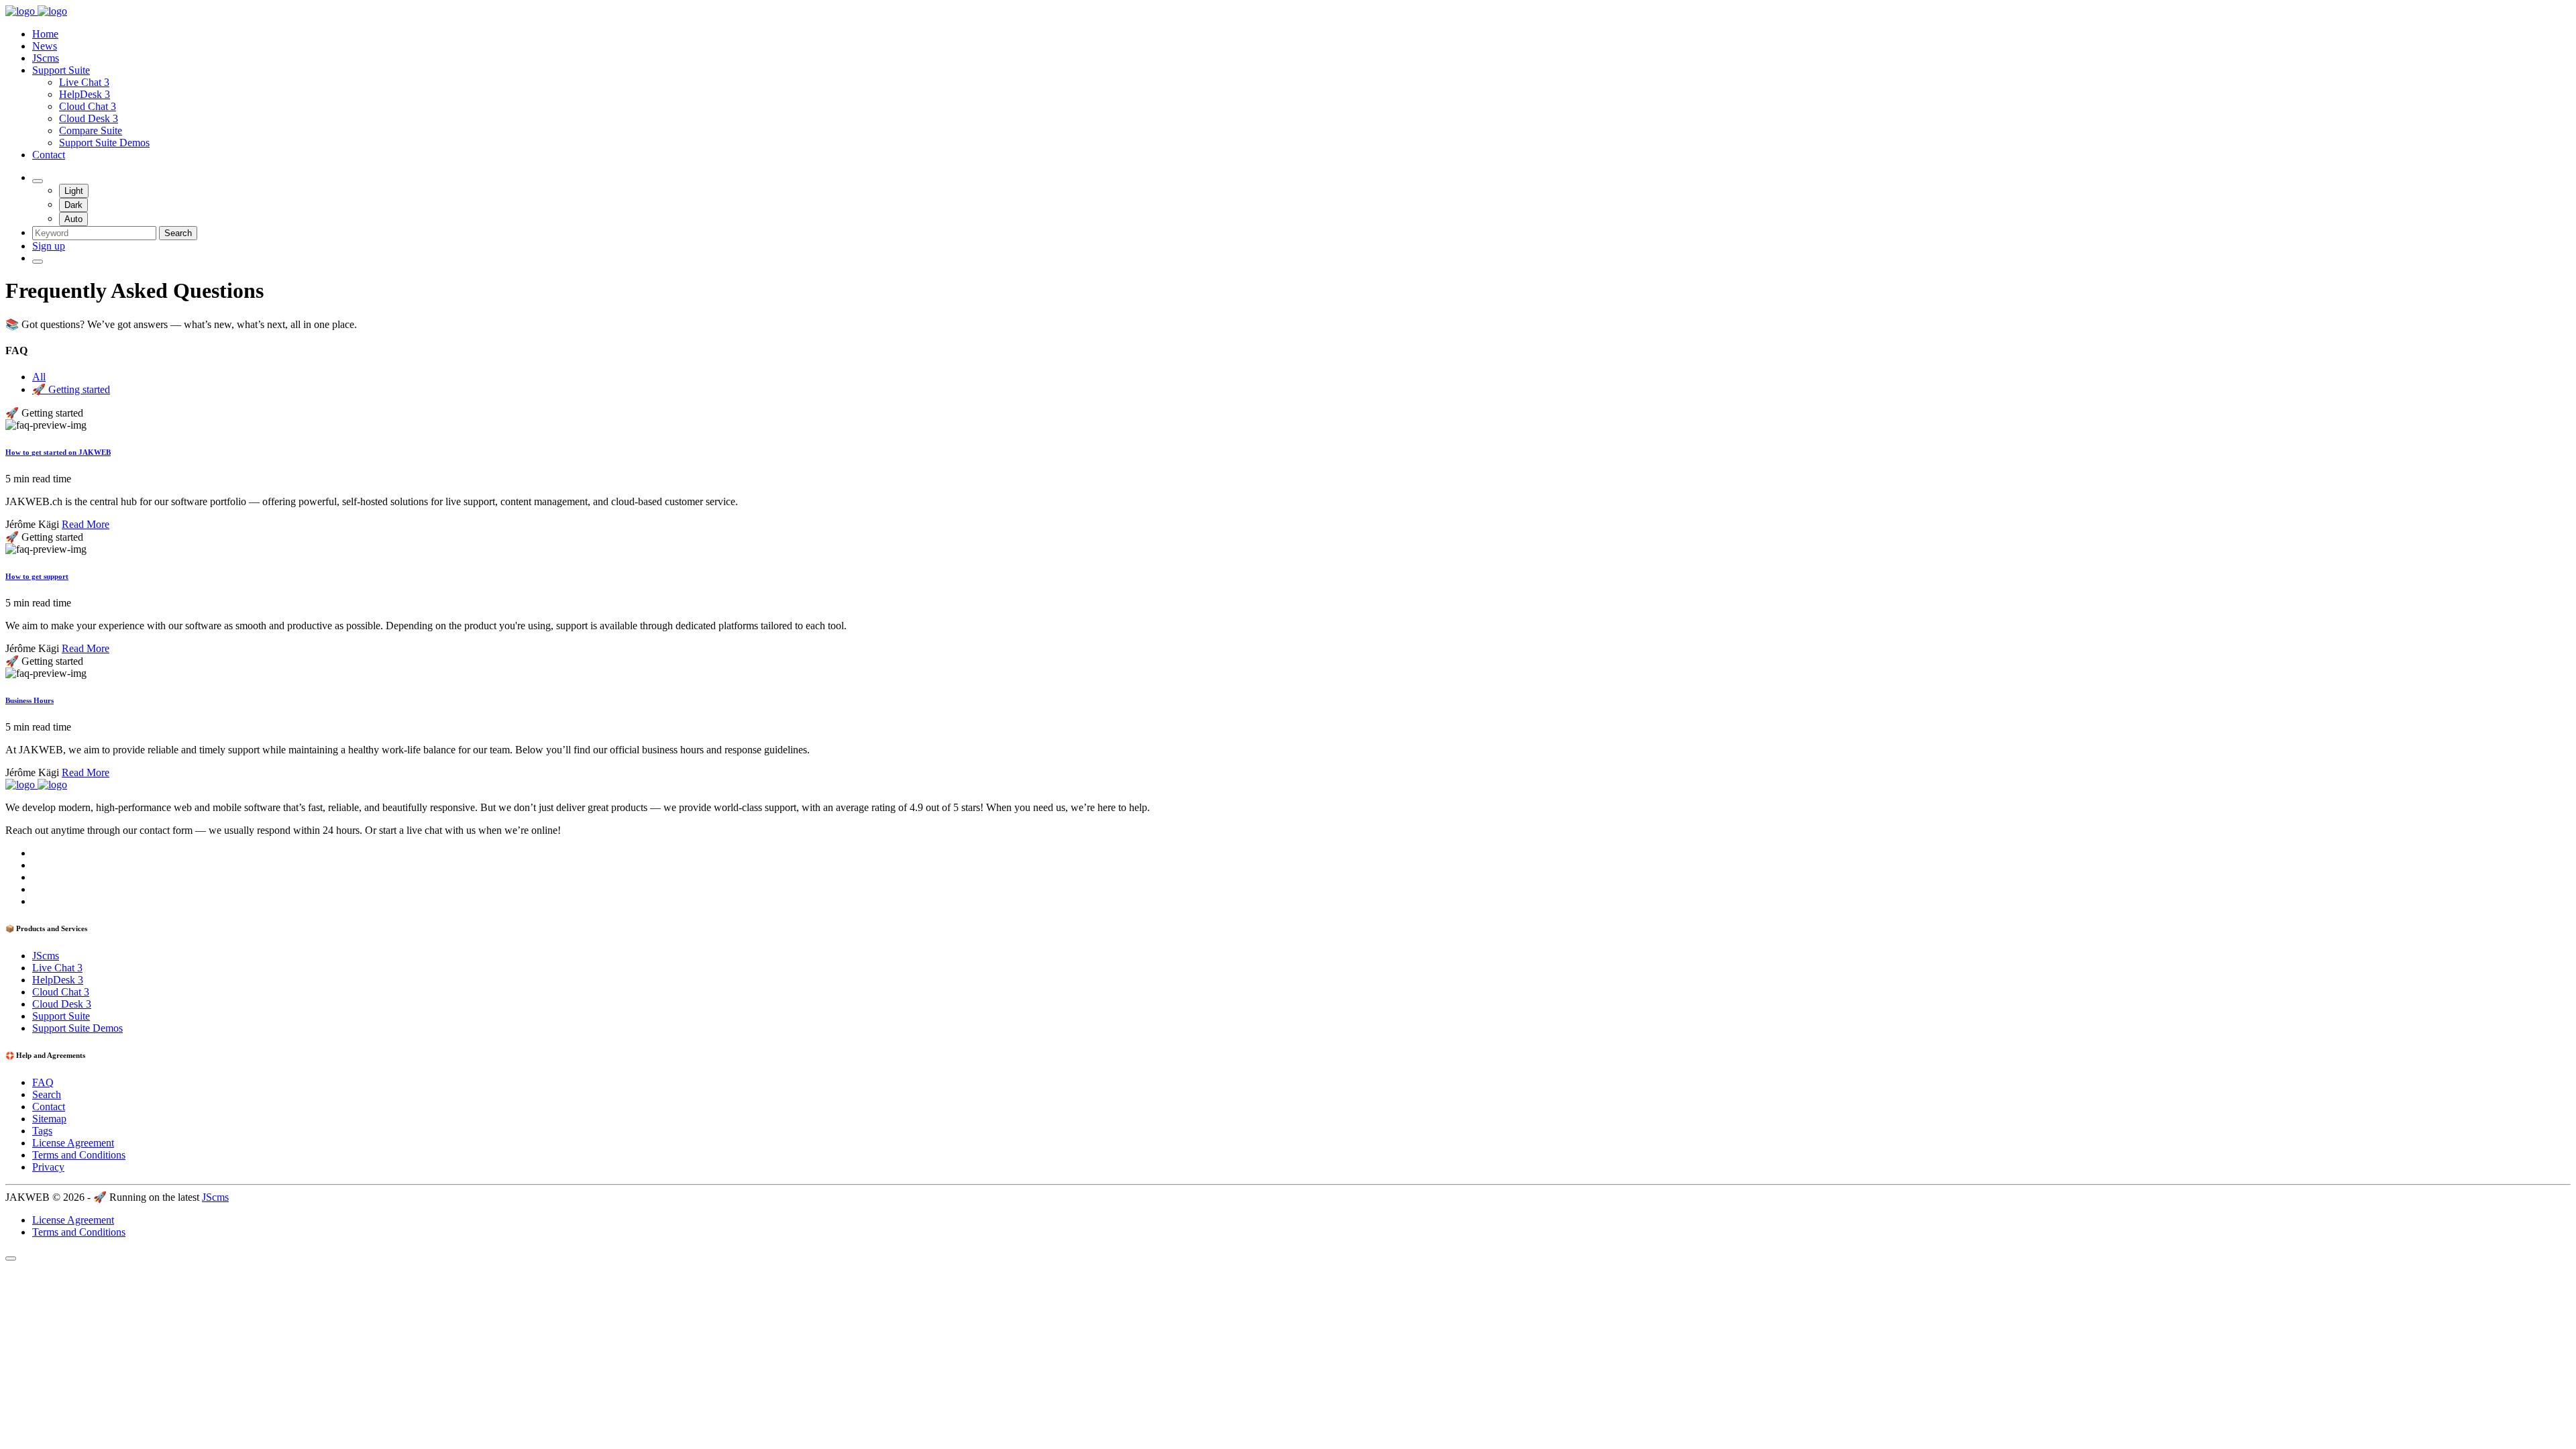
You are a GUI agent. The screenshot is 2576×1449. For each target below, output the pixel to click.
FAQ (43, 1082)
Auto (73, 219)
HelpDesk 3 (85, 94)
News (45, 46)
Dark (73, 205)
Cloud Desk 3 (89, 118)
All (39, 377)
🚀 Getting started (71, 389)
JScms (46, 58)
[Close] (11, 1258)
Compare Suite (91, 130)
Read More (86, 524)
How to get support (37, 576)
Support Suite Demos (104, 143)
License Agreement (73, 1143)
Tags (42, 1131)
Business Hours (30, 700)
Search (178, 233)
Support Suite (61, 70)
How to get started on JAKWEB (58, 452)
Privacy (48, 1167)
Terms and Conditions (79, 1155)
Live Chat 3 (84, 82)
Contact (49, 155)
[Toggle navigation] (38, 262)
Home (45, 34)
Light (74, 191)
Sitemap (49, 1119)
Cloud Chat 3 (88, 106)
